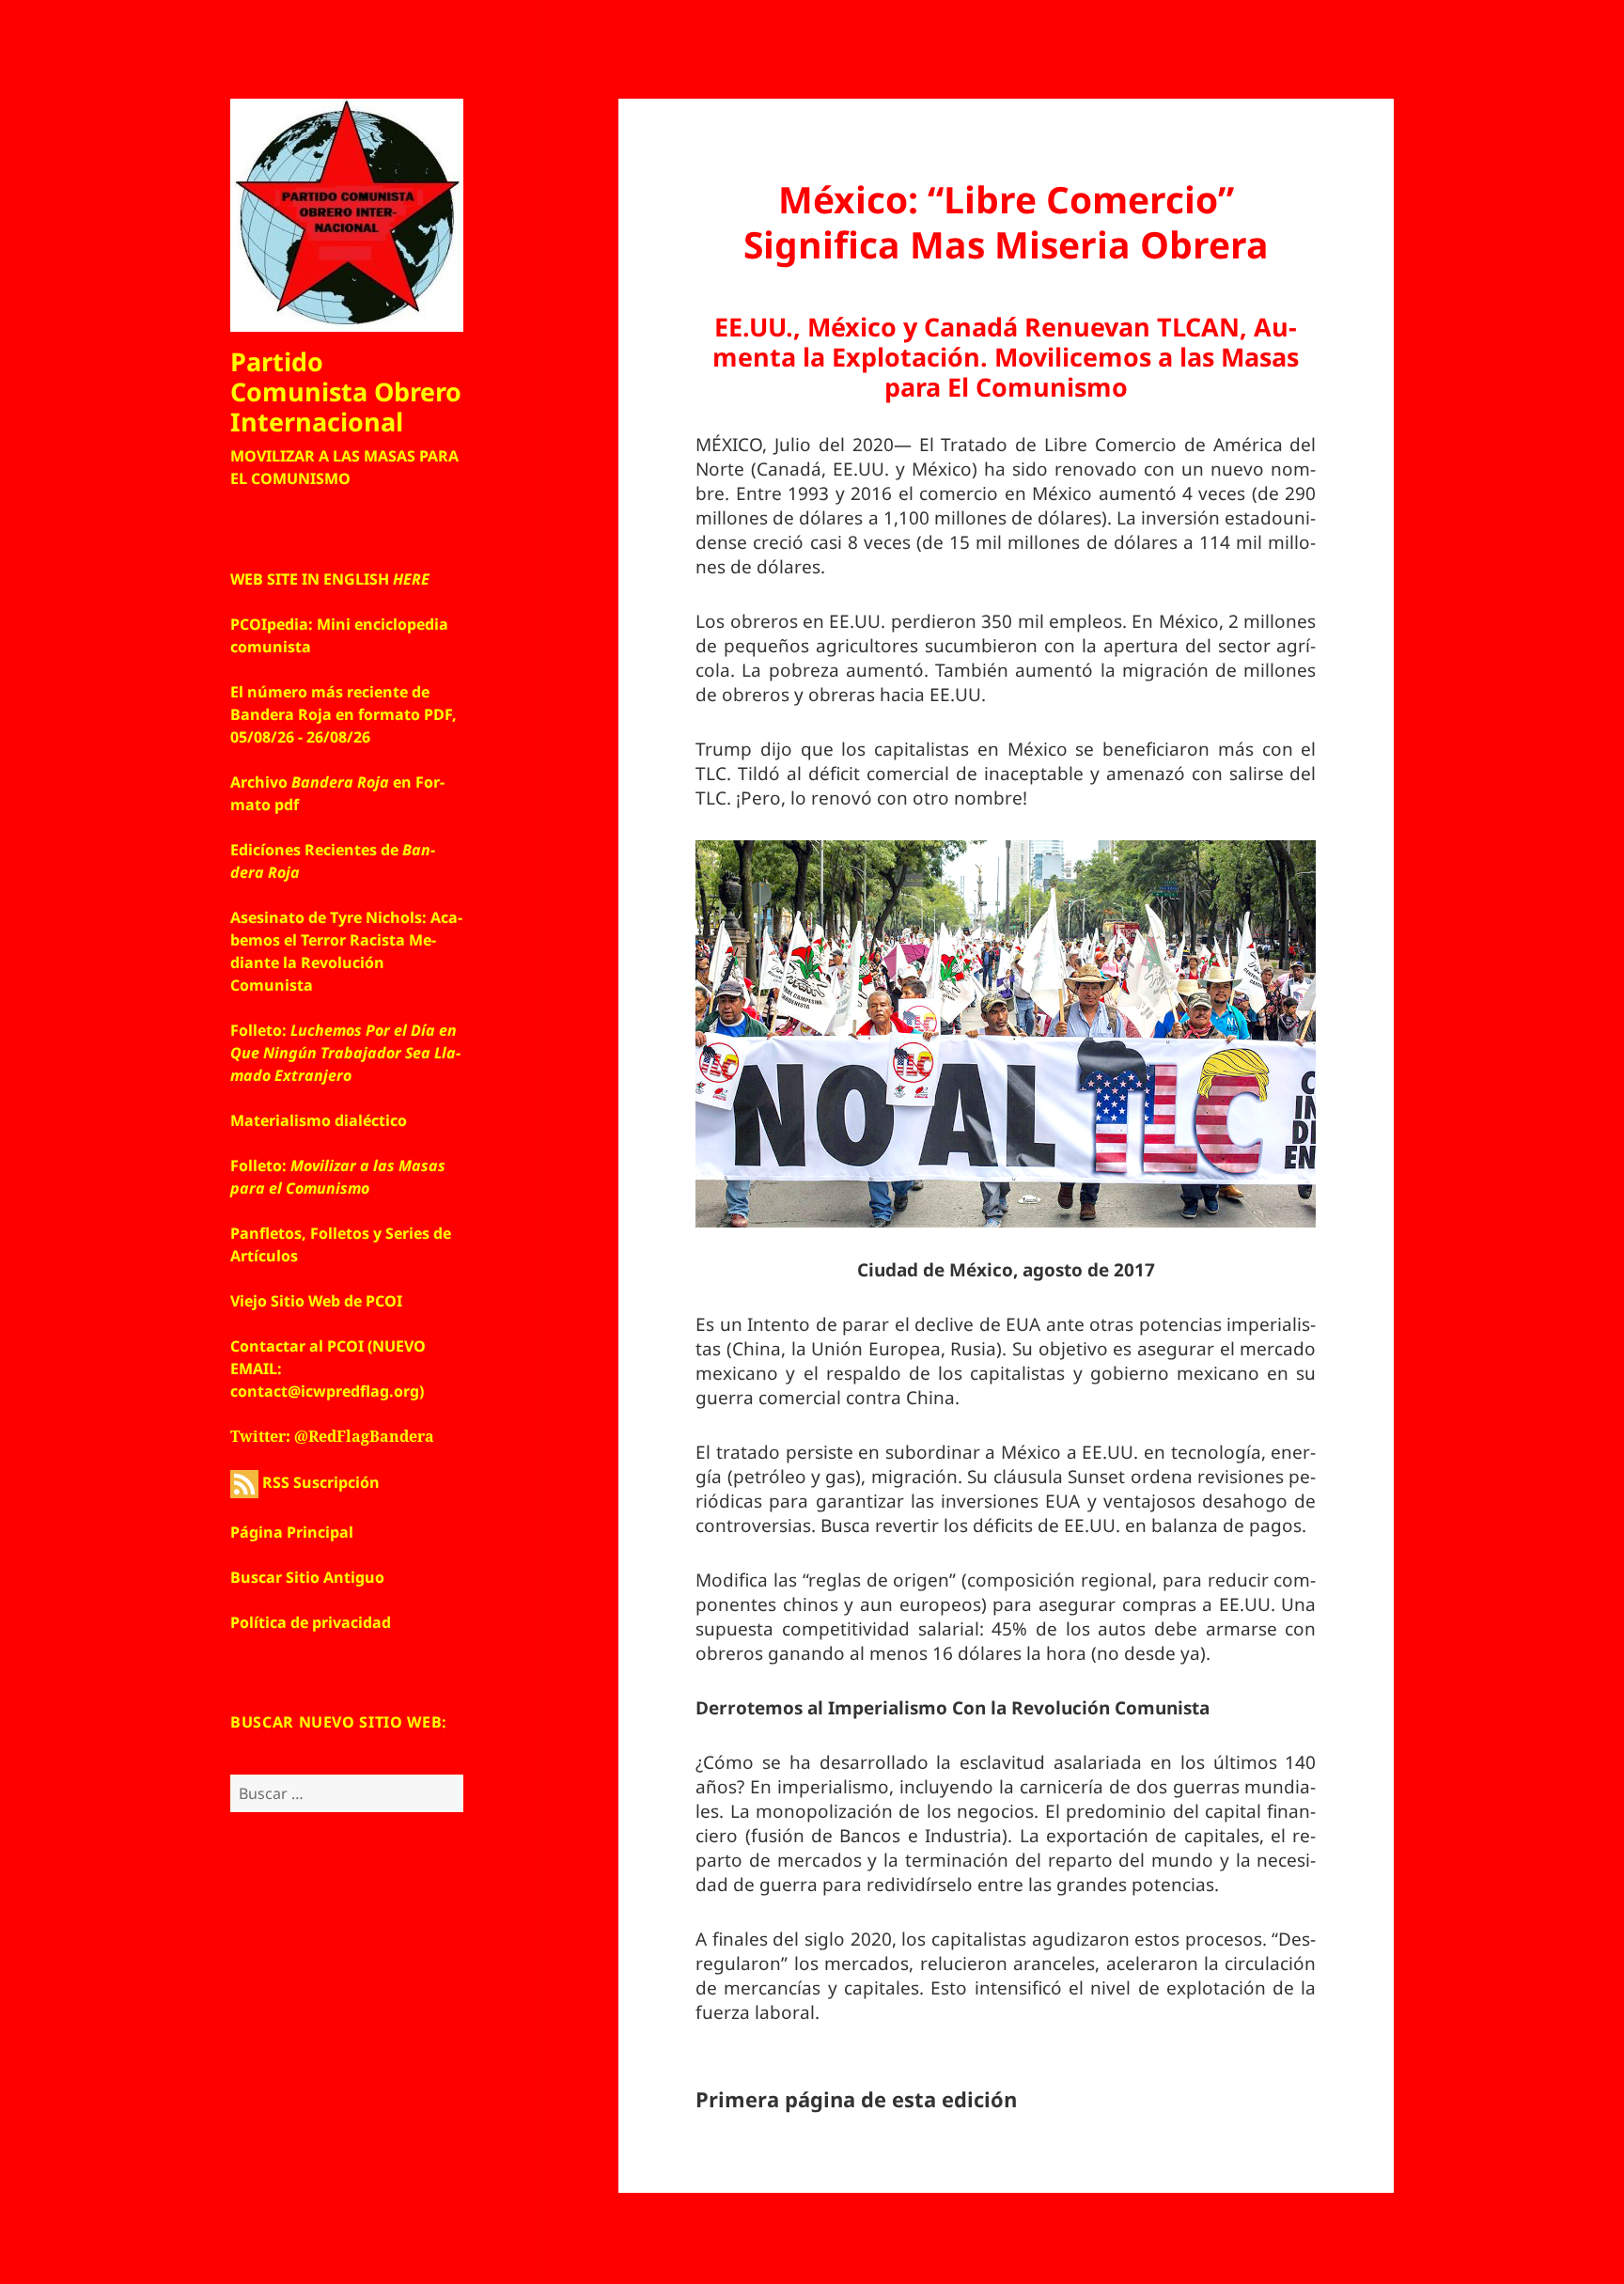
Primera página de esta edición (856, 2099)
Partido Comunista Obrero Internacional (346, 391)
